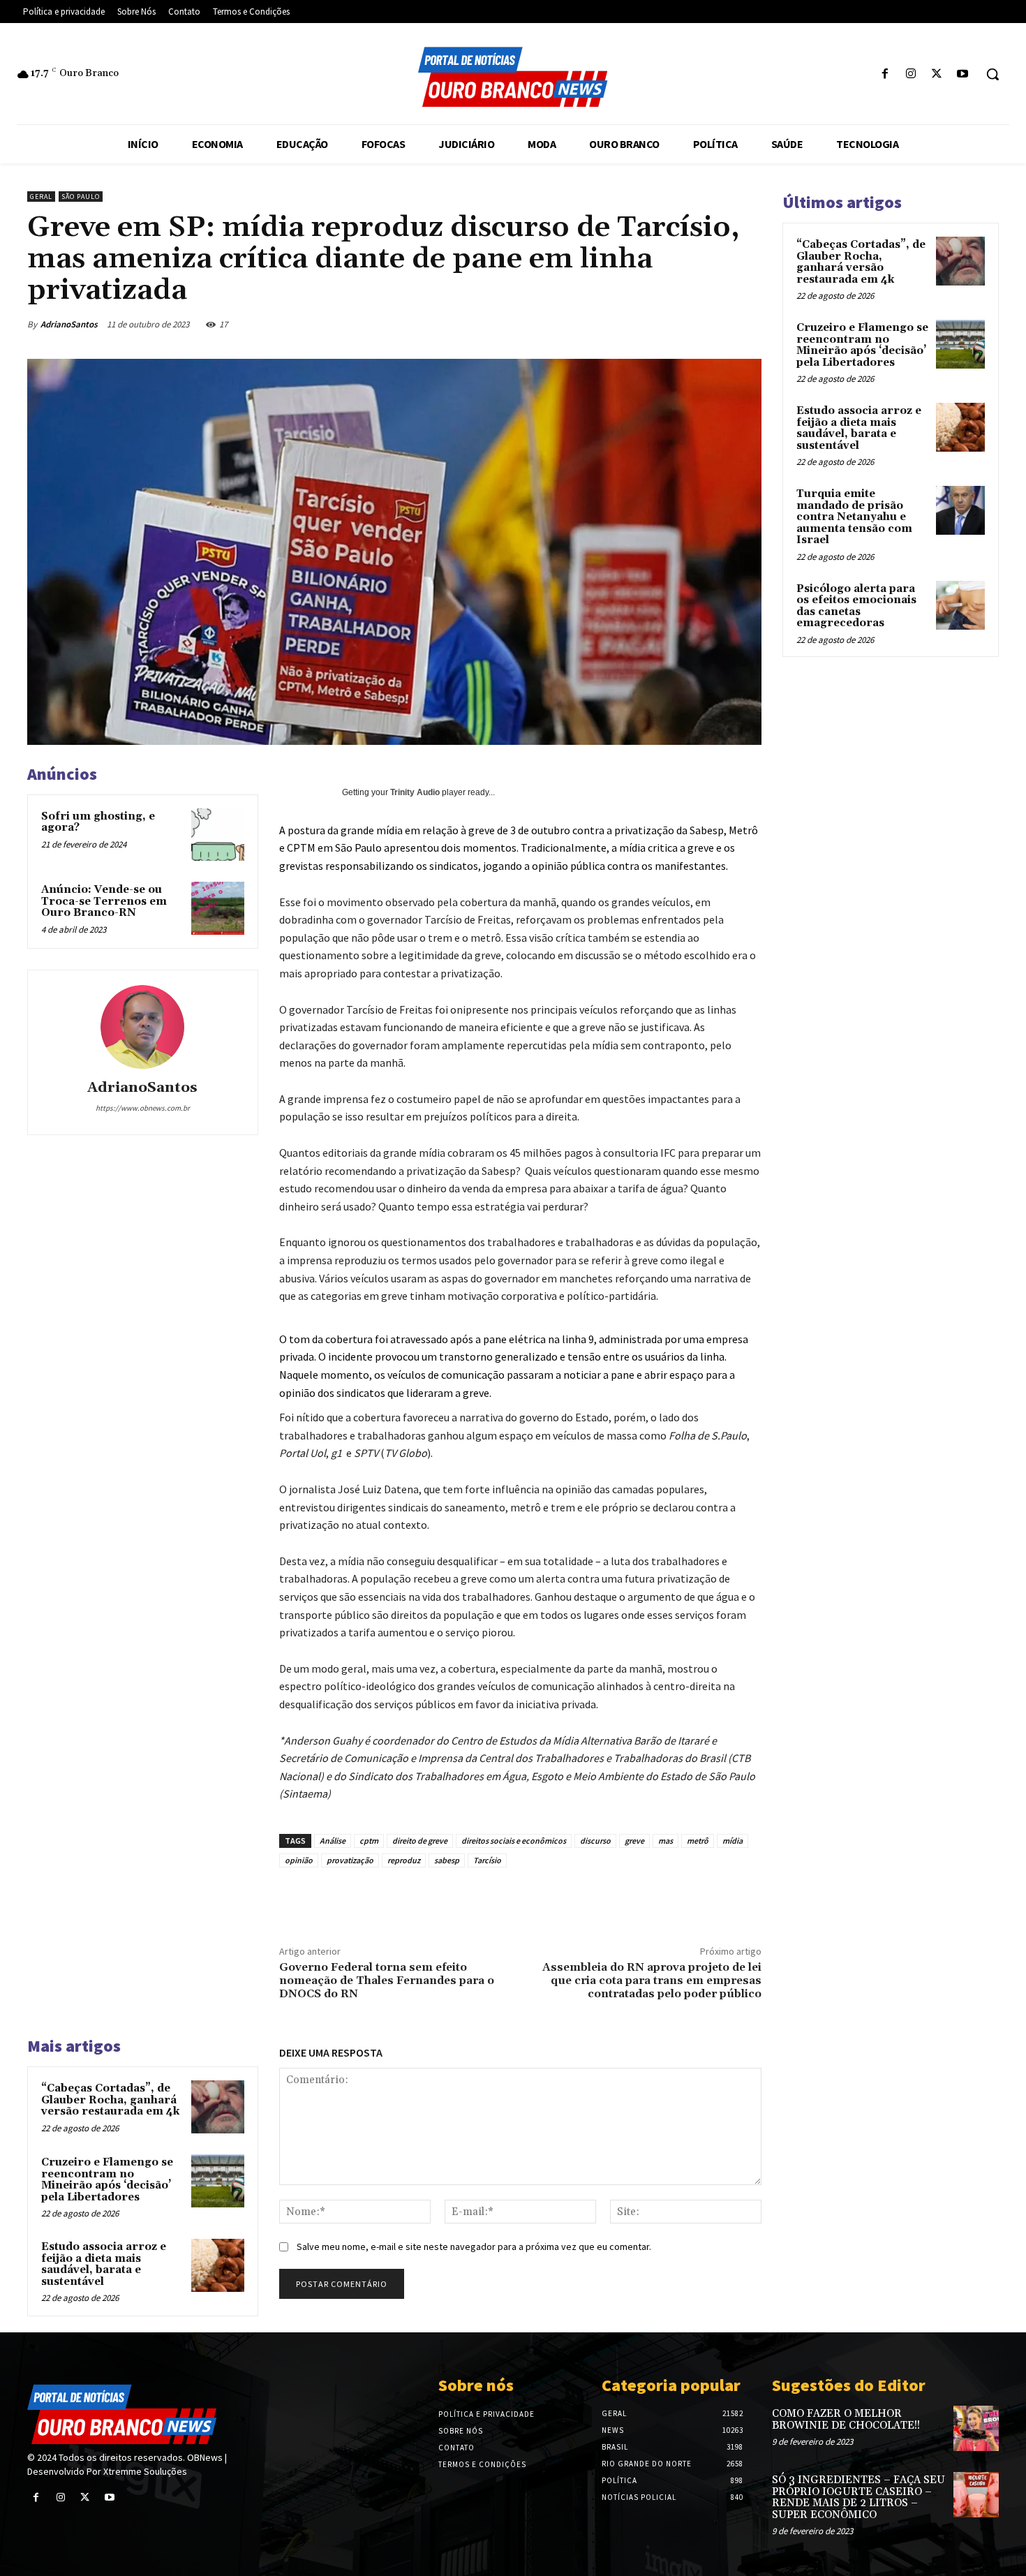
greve (634, 1841)
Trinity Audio (415, 792)
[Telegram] (725, 324)
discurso (595, 1841)
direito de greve (420, 1841)
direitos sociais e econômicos (514, 1841)
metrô (698, 1841)
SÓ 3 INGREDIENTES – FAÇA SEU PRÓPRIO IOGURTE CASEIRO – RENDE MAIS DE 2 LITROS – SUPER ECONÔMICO (858, 2497)
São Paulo (81, 197)
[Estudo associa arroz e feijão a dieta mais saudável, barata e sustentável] (218, 2265)
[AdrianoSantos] (142, 1027)
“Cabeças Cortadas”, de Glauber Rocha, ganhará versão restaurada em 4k (110, 2100)
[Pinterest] (597, 324)
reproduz (404, 1860)
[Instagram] (910, 74)
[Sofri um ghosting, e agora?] (218, 835)
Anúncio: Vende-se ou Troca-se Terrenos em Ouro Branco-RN (104, 901)
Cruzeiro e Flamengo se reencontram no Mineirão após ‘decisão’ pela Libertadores (107, 2180)
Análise (333, 1841)
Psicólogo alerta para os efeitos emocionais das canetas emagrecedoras (856, 606)
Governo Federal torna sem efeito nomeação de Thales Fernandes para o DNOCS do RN (387, 1981)
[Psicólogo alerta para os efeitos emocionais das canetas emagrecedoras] (960, 605)
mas (666, 1841)
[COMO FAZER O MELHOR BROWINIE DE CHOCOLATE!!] (976, 2428)
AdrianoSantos (69, 324)
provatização (350, 1860)
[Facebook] (885, 74)
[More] (758, 324)
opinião (299, 1860)
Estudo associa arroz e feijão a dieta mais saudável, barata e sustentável (104, 2264)
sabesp (447, 1860)
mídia (733, 1841)
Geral (41, 197)
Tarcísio (487, 1860)
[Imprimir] (693, 324)
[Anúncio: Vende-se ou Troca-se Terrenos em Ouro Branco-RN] (218, 908)
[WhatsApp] (629, 324)
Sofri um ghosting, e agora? (98, 822)
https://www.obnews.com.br (143, 1108)
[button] (992, 74)
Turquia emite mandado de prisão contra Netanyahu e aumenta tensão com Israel (854, 517)
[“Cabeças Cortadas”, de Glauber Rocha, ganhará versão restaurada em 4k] (218, 2107)
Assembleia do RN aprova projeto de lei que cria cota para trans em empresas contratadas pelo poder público (652, 1981)
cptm (369, 1841)
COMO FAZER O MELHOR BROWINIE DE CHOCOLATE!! (846, 2420)
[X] (937, 74)
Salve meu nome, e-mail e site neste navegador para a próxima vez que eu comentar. (474, 2246)
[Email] (661, 324)
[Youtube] (963, 74)
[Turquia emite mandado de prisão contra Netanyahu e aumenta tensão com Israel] (960, 510)
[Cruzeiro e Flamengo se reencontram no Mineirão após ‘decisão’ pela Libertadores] (218, 2181)
